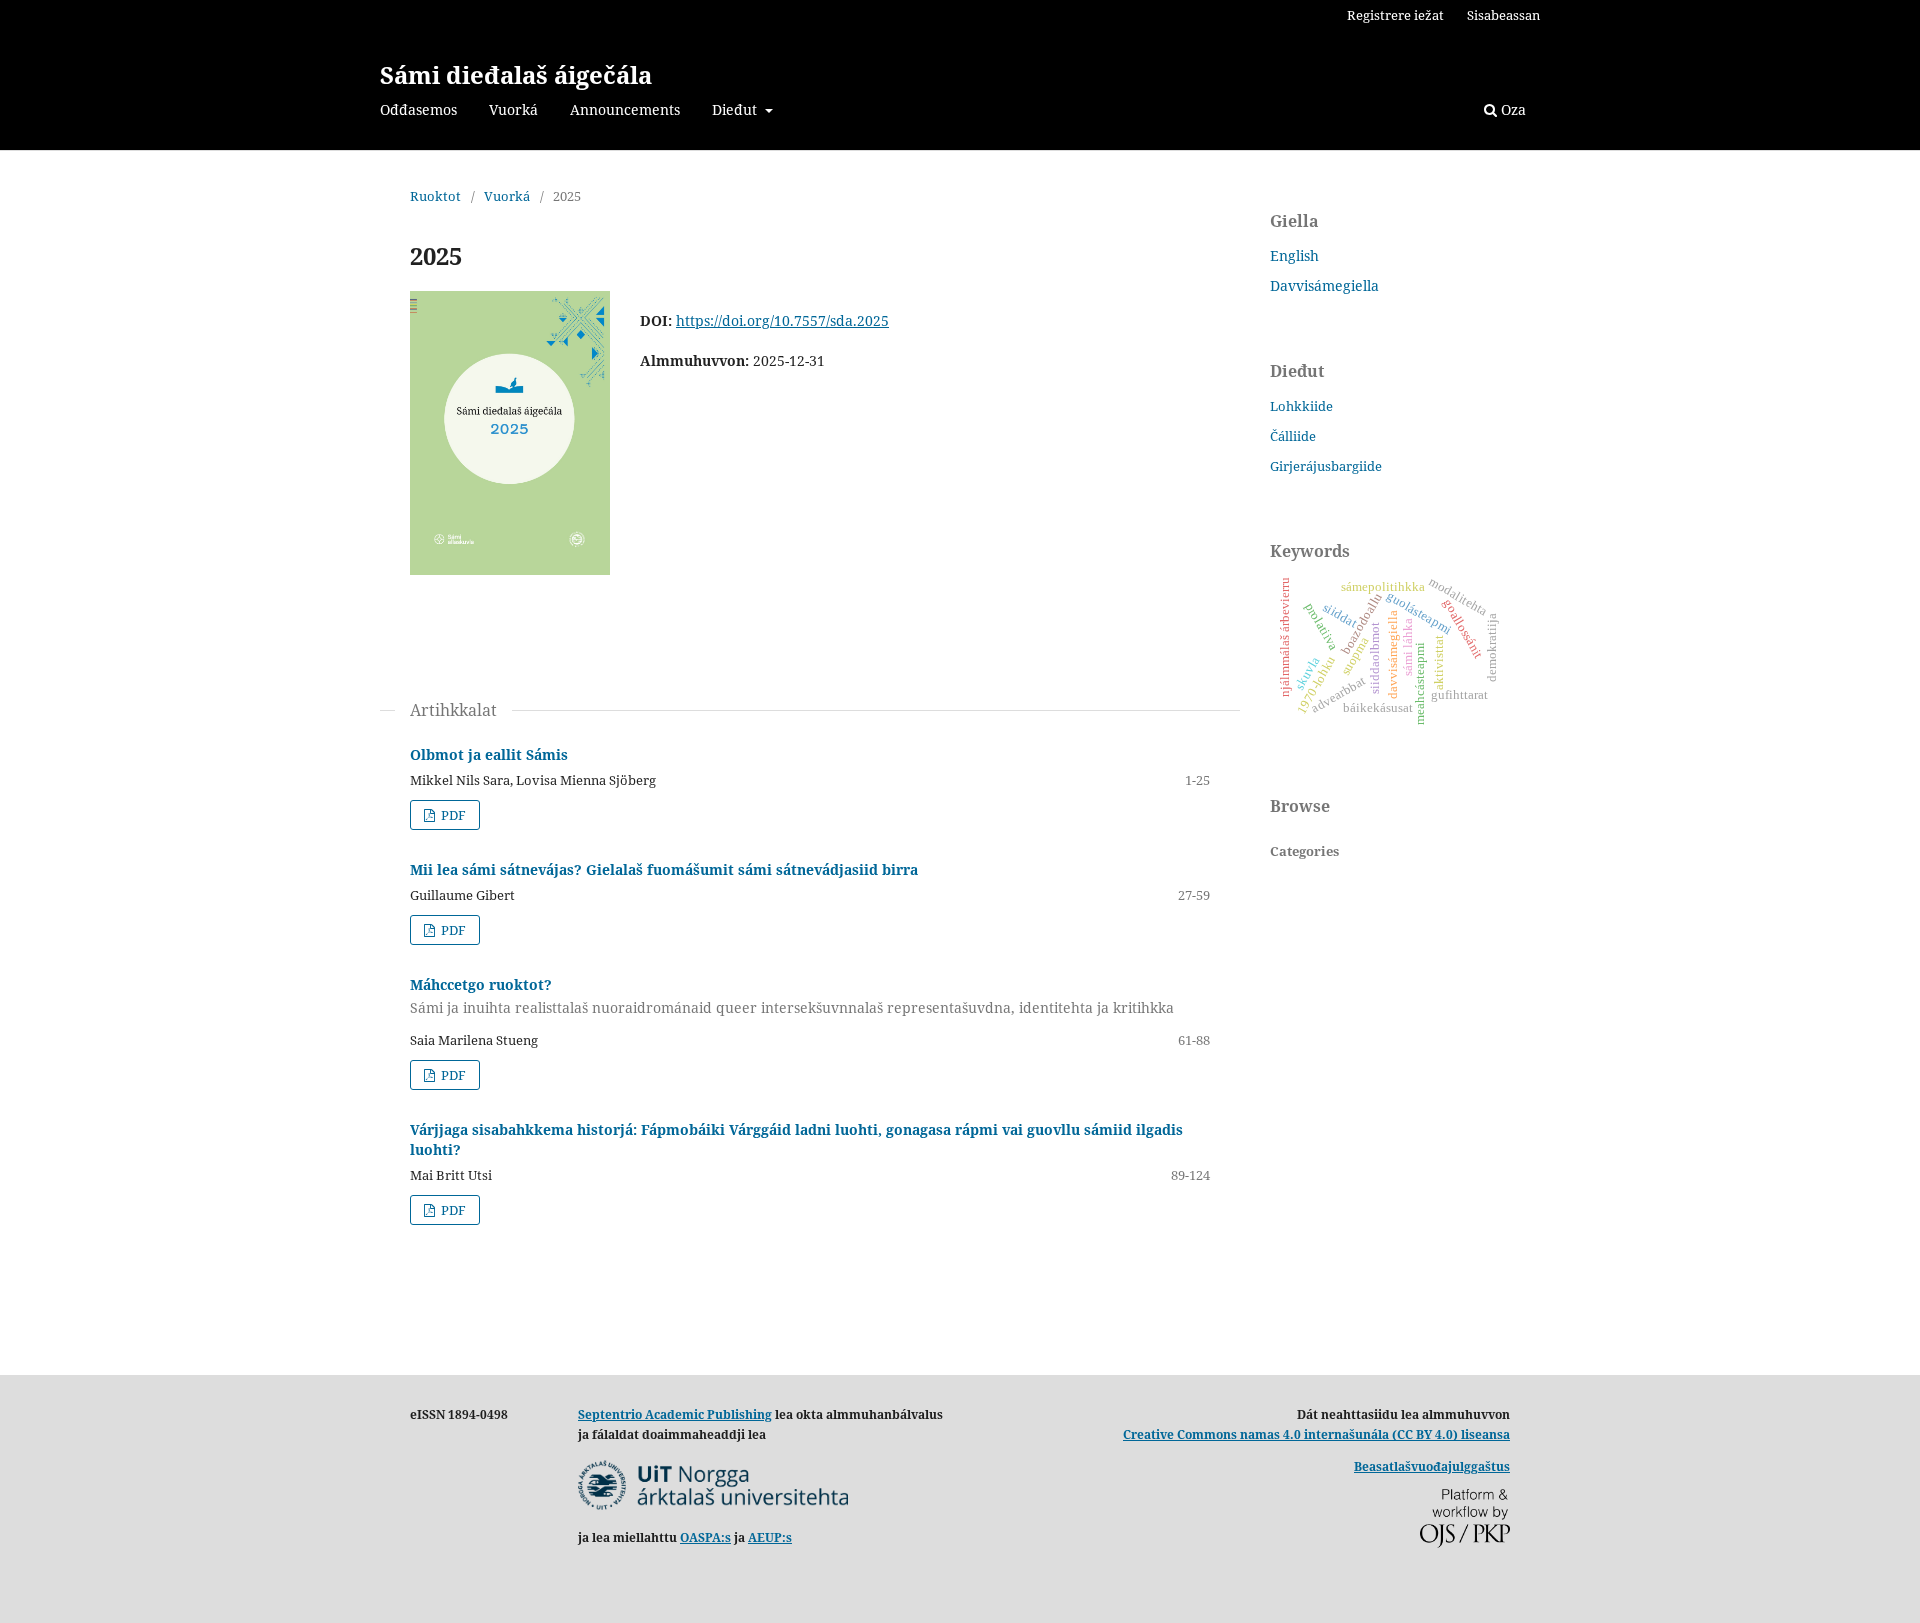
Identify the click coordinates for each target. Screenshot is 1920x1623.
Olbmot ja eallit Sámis (489, 754)
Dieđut (736, 109)
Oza (1511, 109)
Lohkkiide (1301, 406)
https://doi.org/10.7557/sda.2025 (782, 320)
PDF (452, 815)
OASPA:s (705, 1537)
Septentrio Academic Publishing (675, 1414)
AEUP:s (770, 1537)
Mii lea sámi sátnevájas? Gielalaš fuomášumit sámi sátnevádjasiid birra (664, 869)
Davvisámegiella (1324, 285)
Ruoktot (435, 196)
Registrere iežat (1395, 15)
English (1294, 255)
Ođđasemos (418, 109)
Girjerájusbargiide (1326, 466)
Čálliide (1293, 436)
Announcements (625, 109)
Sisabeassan (1503, 15)
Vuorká (513, 109)
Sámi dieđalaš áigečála (516, 74)
